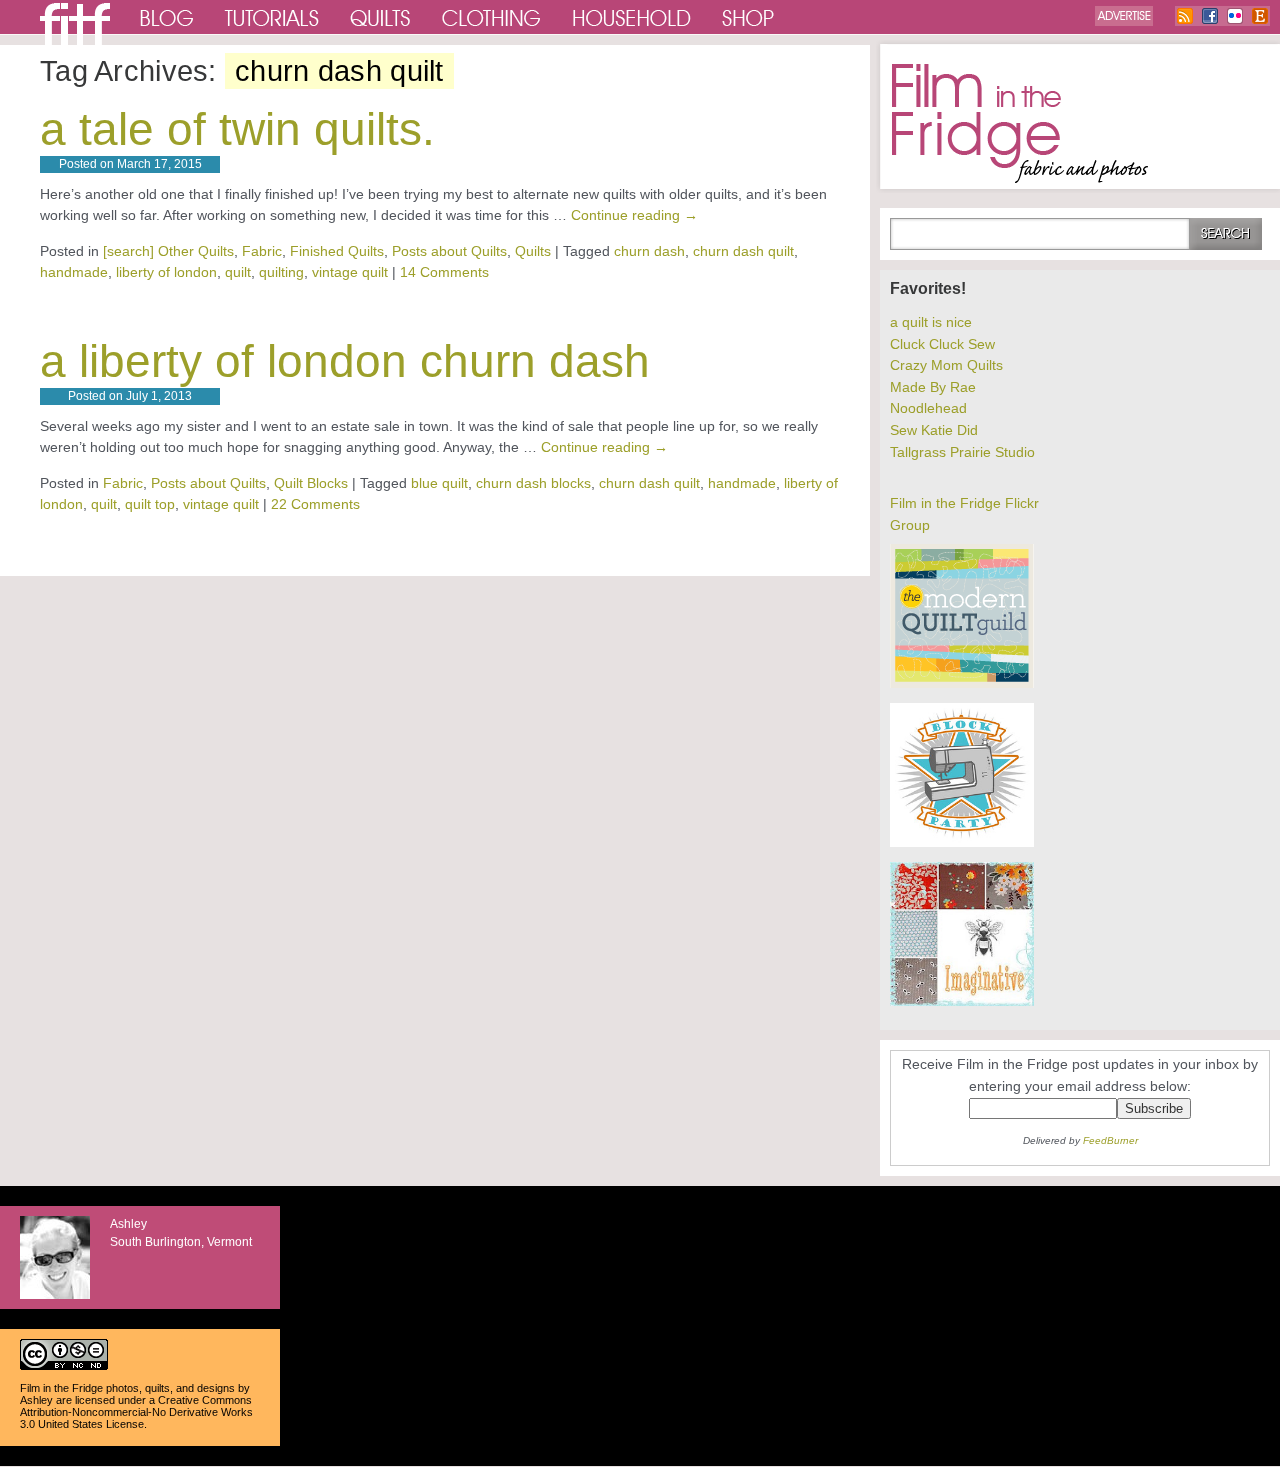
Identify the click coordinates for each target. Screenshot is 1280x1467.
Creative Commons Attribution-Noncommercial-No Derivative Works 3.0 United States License (136, 1412)
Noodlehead (928, 408)
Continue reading (634, 215)
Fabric (262, 251)
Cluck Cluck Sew (942, 344)
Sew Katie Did (934, 430)
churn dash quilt (743, 251)
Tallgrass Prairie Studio (962, 452)
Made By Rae (933, 387)
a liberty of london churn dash (345, 361)
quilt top (150, 504)
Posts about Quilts (449, 251)
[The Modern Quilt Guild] (962, 683)
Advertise (1124, 16)
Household (633, 17)
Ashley (36, 1400)
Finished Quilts (337, 251)
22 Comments (315, 504)
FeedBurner (1110, 1140)
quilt (238, 272)
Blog (167, 17)
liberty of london (166, 272)
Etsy (1260, 16)
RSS (1185, 16)
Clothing (492, 17)
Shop (749, 17)
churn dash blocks (533, 483)
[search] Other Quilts (168, 251)
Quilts (381, 17)
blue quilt (439, 483)
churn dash (649, 251)
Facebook (1210, 16)
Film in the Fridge (1020, 124)
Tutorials (272, 17)
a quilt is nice (931, 322)
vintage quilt (350, 272)
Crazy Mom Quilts (946, 365)
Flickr (1235, 16)
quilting (281, 272)
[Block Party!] (962, 842)
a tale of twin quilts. (237, 129)
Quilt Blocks (311, 483)
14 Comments (444, 272)
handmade (74, 272)
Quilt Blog (75, 24)
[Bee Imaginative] (962, 1001)
